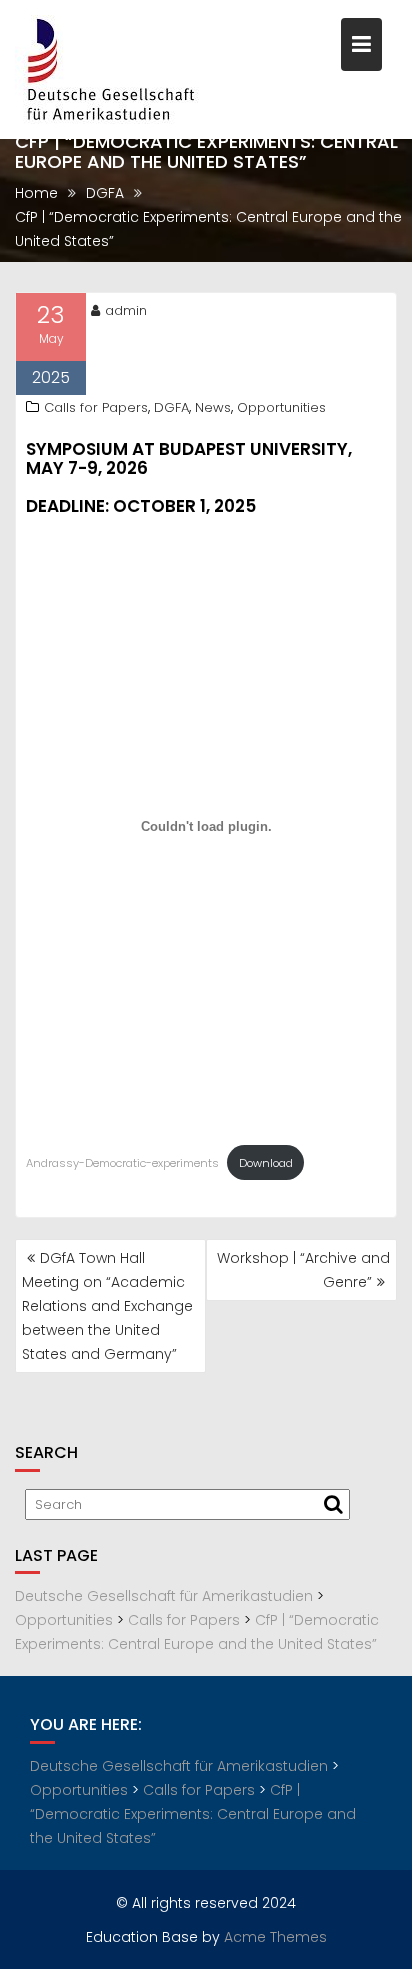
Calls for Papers (96, 407)
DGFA (171, 407)
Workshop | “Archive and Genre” (303, 1270)
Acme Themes (275, 1937)
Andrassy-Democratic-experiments (122, 1163)
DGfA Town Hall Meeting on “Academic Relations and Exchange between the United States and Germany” (107, 1306)
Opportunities (281, 407)
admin (126, 310)
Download (266, 1163)
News (213, 407)
